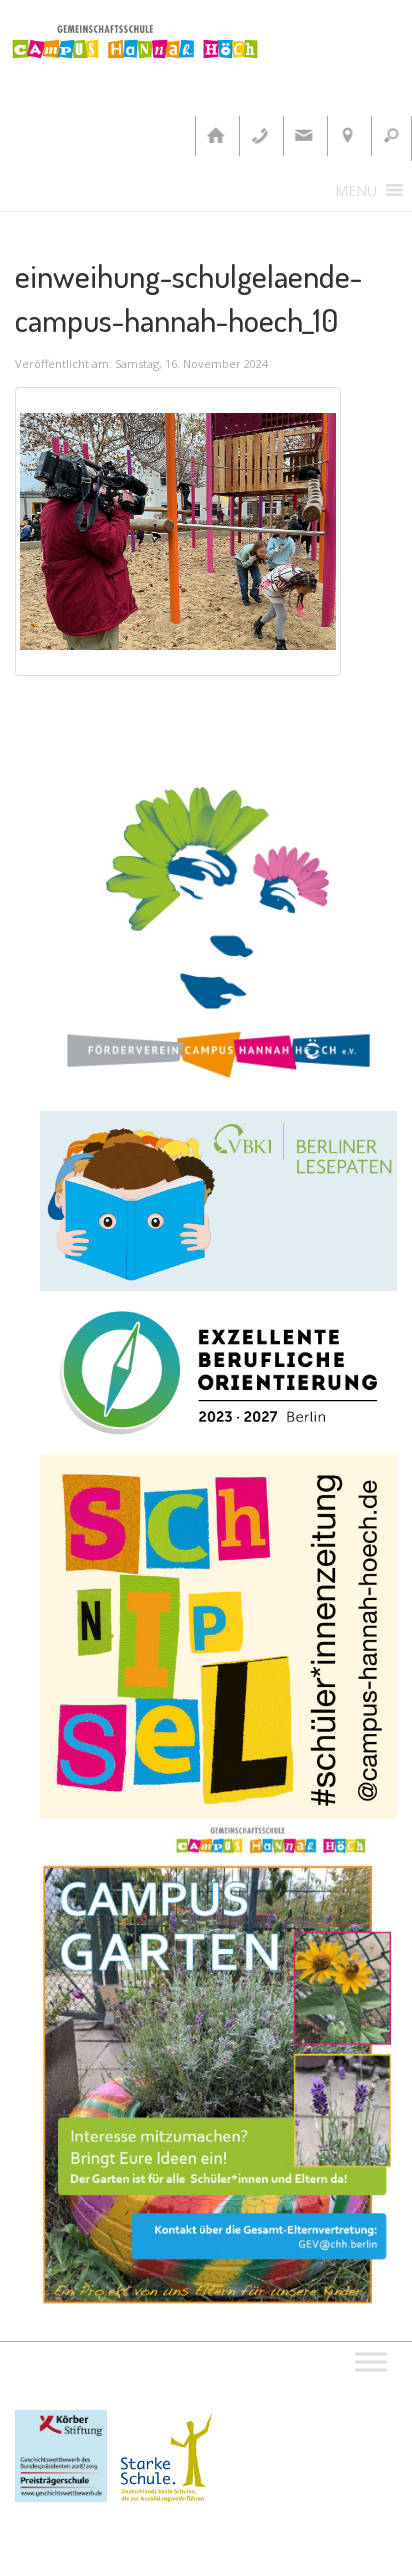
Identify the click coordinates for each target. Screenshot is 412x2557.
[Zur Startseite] (215, 136)
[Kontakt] (303, 136)
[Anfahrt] (347, 136)
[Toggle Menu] (371, 2362)
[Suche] (391, 136)
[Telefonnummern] (259, 136)
